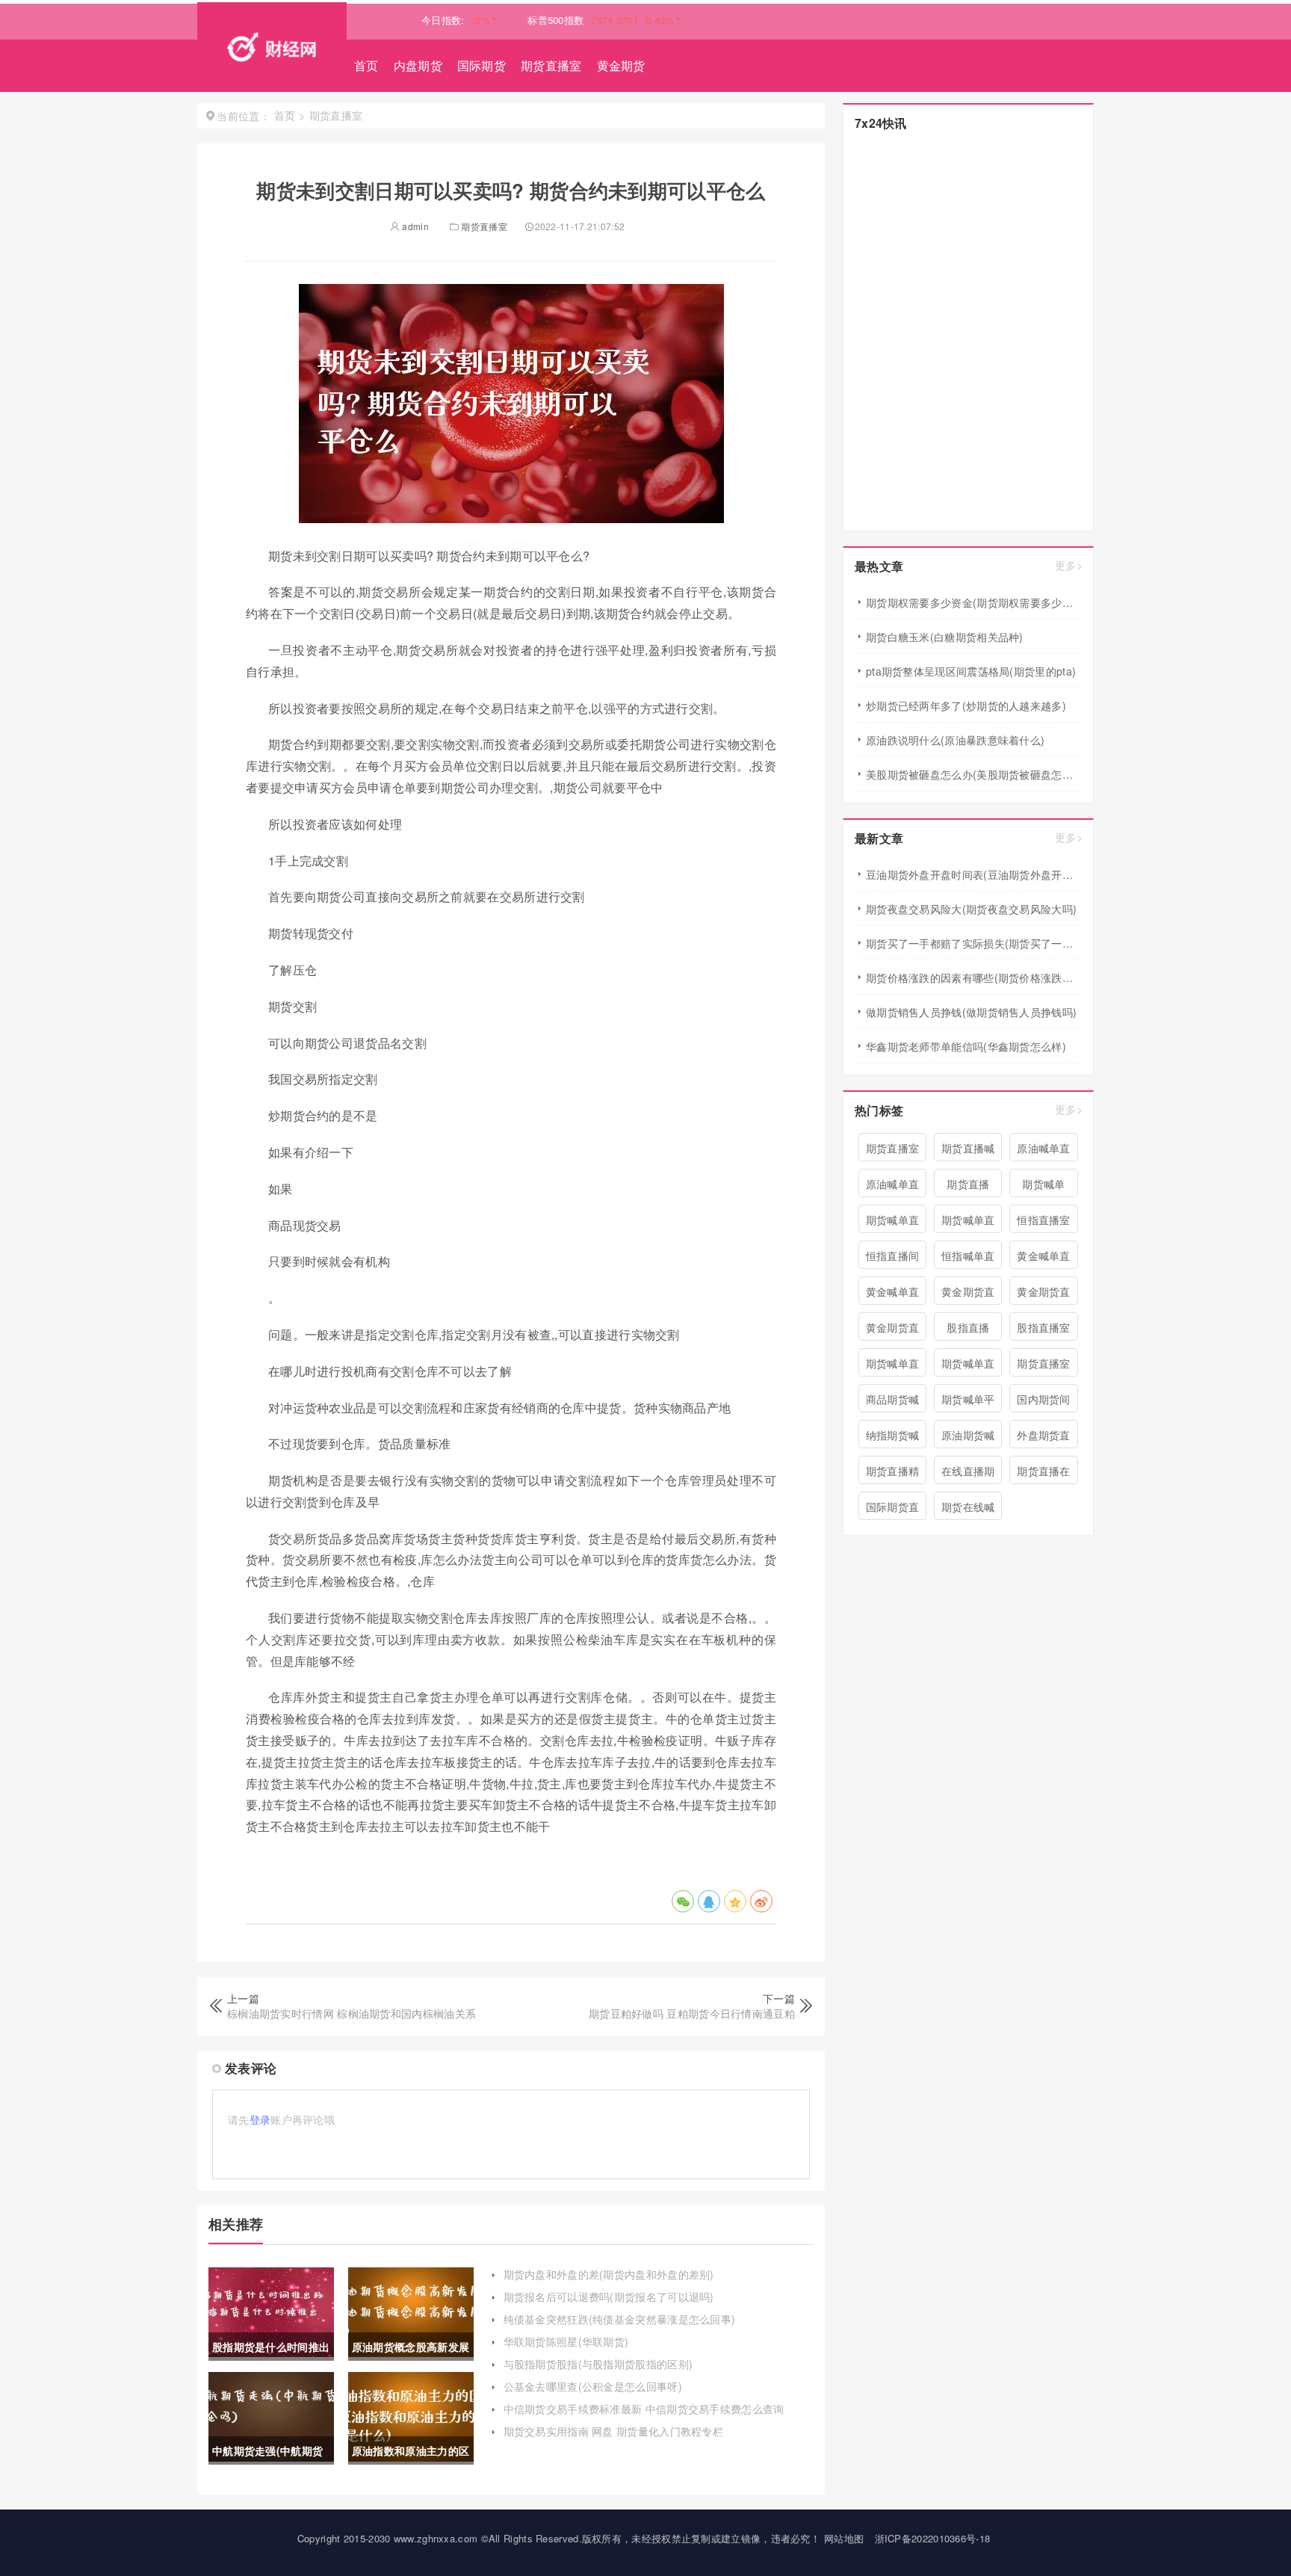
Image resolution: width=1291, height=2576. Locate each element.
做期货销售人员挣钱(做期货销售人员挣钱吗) (971, 1012)
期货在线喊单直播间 (968, 1510)
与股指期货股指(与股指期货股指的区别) (598, 2364)
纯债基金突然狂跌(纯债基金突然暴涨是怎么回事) (620, 2319)
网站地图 (844, 2538)
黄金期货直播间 (893, 1330)
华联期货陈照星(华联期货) (566, 2341)
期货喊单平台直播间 (968, 1402)
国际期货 (482, 65)
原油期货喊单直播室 (968, 1438)
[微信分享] (683, 1901)
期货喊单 (1043, 1184)
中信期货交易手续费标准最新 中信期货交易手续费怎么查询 (644, 2409)
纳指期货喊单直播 (893, 1438)
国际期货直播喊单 (893, 1510)
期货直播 (968, 1184)
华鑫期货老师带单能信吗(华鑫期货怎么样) (966, 1046)
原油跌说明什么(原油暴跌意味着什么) (955, 740)
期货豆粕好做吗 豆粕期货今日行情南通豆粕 (692, 2013)
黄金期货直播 (1044, 1294)
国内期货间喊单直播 (1044, 1402)
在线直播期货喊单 (968, 1474)
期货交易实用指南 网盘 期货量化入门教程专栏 (614, 2431)
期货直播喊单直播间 (968, 1151)
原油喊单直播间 (1044, 1151)
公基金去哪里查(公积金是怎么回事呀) (593, 2386)
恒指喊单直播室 (968, 1258)
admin (414, 226)
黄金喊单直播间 (1044, 1258)
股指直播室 (1044, 1327)
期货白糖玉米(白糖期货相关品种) (945, 637)
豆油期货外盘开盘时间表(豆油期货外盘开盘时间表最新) (974, 874)
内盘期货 (418, 65)
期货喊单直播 (893, 1366)
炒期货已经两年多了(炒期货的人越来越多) (966, 705)
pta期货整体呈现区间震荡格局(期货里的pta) (971, 671)
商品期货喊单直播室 (893, 1402)
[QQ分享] (709, 1901)
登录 (260, 2119)
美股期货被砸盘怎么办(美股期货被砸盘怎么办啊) (974, 774)
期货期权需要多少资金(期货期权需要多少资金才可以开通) (974, 602)
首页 (366, 65)
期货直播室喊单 (1044, 1366)
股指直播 (968, 1327)
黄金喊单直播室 (893, 1294)
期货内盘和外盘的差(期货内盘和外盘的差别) (609, 2274)
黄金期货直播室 (968, 1294)
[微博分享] (761, 1901)
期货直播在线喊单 (1044, 1474)
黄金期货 (621, 65)
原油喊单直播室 (893, 1187)
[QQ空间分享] (735, 1901)
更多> (1069, 565)
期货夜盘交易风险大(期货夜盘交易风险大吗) (971, 909)
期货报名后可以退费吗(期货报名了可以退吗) (609, 2297)
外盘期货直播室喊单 (1044, 1438)
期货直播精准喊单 (893, 1474)
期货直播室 (551, 65)
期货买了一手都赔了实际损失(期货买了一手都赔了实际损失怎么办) (974, 943)
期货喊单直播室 (968, 1366)
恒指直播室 (1044, 1220)
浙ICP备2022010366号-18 (933, 2538)
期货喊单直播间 (893, 1223)
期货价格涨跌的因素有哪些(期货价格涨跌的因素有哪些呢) (974, 977)
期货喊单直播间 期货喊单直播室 (968, 1223)
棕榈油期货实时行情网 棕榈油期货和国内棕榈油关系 (352, 2013)
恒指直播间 (893, 1255)
